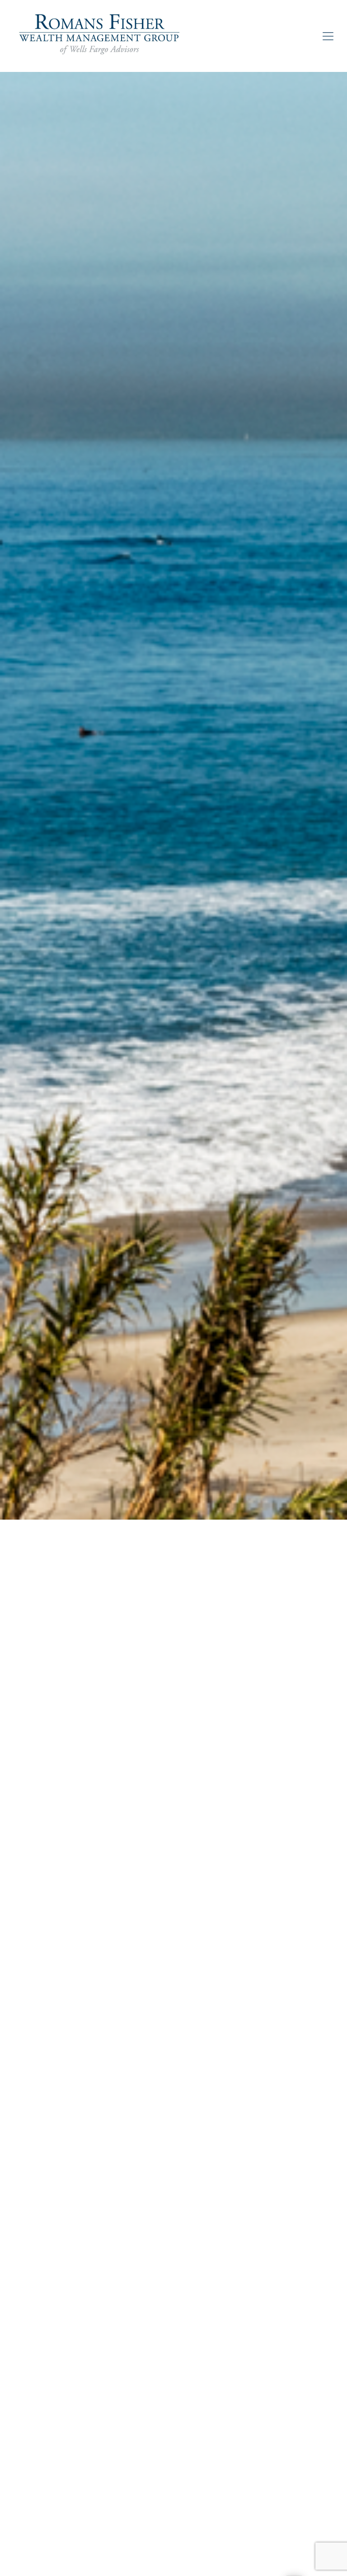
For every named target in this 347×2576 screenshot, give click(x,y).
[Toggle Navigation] (328, 36)
